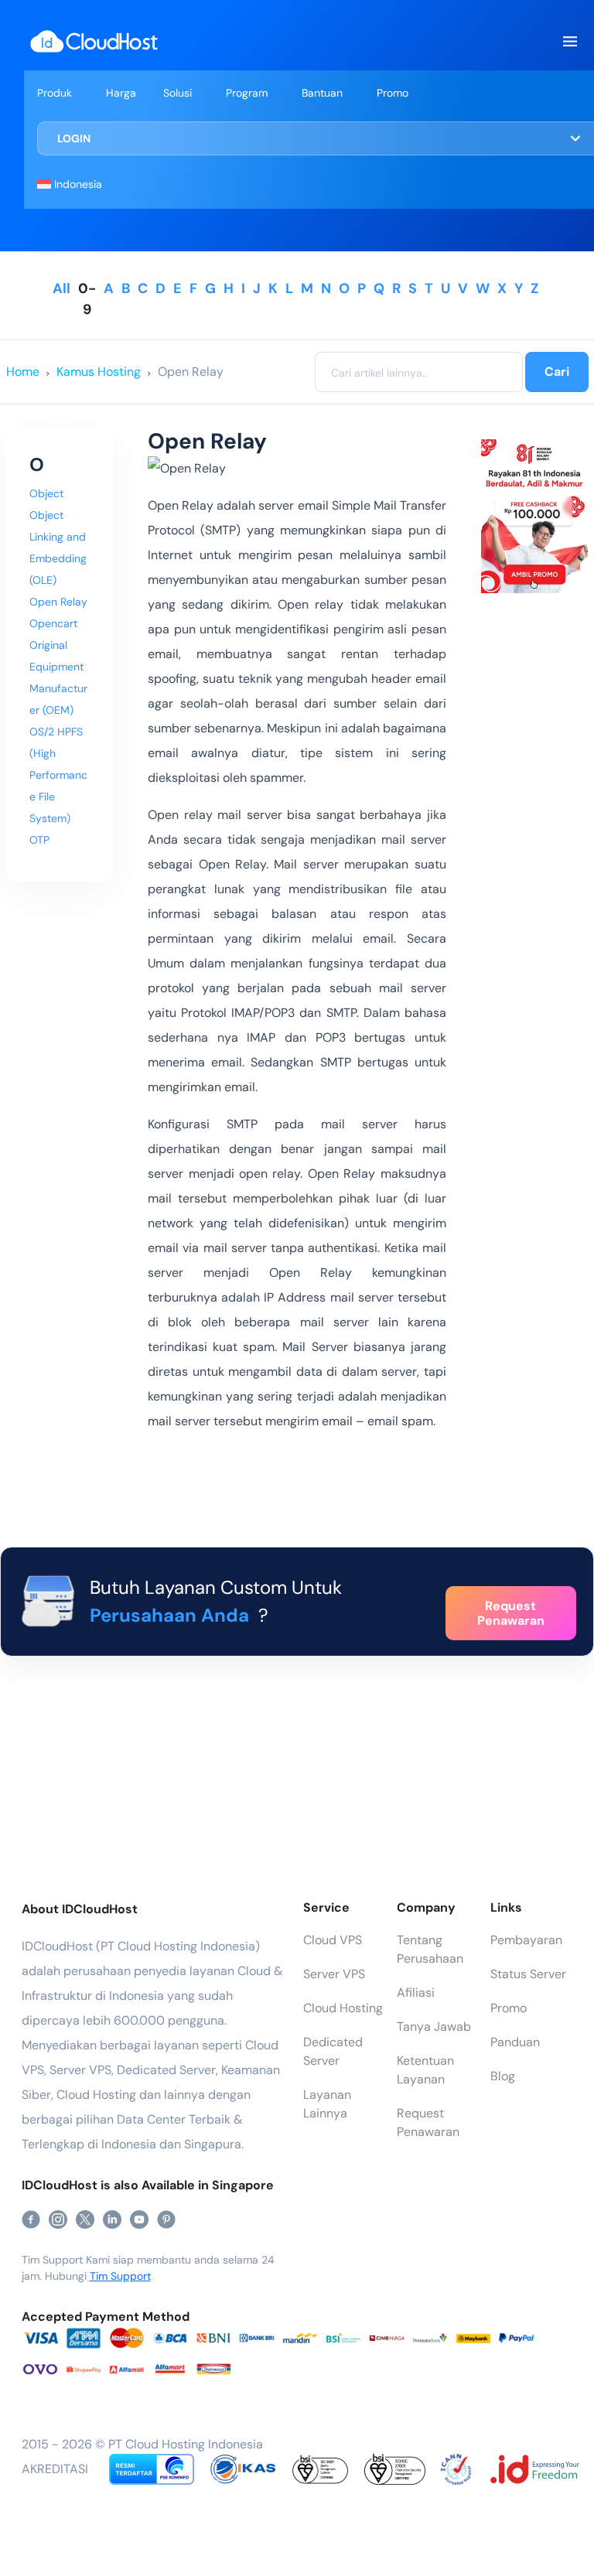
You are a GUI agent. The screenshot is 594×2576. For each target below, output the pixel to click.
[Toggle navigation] (569, 42)
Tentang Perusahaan (430, 1949)
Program (247, 93)
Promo (393, 93)
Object (46, 493)
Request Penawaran (428, 2122)
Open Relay (191, 372)
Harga (121, 93)
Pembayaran (526, 1940)
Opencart (53, 623)
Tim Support (120, 2276)
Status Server (528, 1974)
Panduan (515, 2042)
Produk (55, 93)
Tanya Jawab (434, 2027)
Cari (557, 372)
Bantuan (322, 93)
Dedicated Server (333, 2051)
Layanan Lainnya (327, 2104)
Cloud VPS (333, 1940)
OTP (39, 840)
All (61, 288)
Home (23, 372)
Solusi (178, 93)
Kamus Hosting (99, 372)
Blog (503, 2076)
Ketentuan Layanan (425, 2070)
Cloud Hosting (343, 2008)
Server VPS (334, 1974)
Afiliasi (416, 1993)
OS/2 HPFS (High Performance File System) (58, 775)
